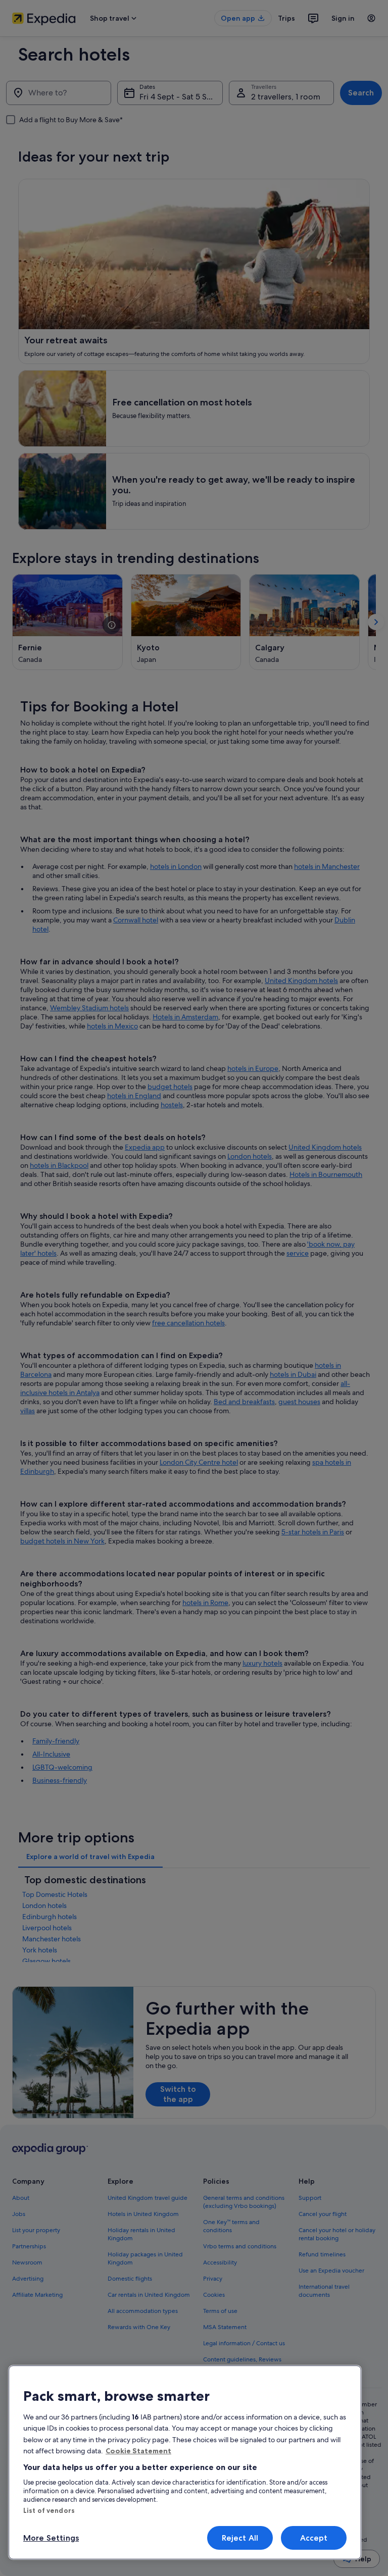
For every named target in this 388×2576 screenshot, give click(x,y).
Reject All (240, 2538)
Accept (314, 2538)
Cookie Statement (138, 2451)
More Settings (51, 2538)
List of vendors (49, 2510)
